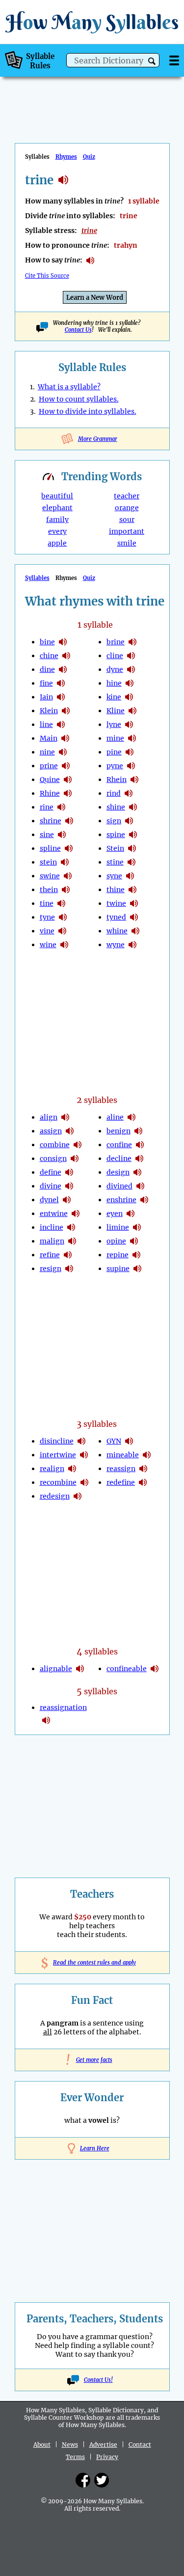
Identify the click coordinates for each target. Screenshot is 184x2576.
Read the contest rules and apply (92, 1963)
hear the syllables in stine (131, 862)
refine (50, 1255)
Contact (140, 2445)
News (70, 2445)
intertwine (58, 1455)
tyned (116, 917)
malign (52, 1241)
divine (51, 1186)
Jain (46, 697)
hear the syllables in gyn (129, 1441)
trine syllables (63, 180)
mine (115, 738)
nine (47, 752)
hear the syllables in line (61, 724)
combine (55, 1145)
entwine (54, 1214)
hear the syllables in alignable (80, 1669)
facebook (83, 2480)
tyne (47, 917)
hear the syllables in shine (133, 807)
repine (118, 1255)
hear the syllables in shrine (69, 821)
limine (118, 1227)
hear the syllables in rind (129, 793)
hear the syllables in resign (69, 1269)
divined (119, 1186)
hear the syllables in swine (68, 876)
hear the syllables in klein (66, 711)
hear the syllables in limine (137, 1227)
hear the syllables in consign (75, 1158)
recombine (58, 1482)
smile (127, 543)
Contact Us (78, 330)
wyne (116, 945)
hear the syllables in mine (132, 738)
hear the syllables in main (65, 738)
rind (114, 793)
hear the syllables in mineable (147, 1455)
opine (116, 1241)
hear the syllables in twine (134, 903)
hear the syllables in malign (72, 1241)
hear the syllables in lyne (129, 724)
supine (118, 1269)
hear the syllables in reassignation (46, 1720)
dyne (115, 669)
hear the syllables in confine (140, 1145)
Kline (116, 711)
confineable (127, 1669)
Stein (115, 848)
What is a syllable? (69, 387)
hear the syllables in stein (65, 862)
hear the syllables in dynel (67, 1200)
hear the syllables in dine (63, 669)
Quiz (89, 157)
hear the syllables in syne (130, 876)
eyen (115, 1214)
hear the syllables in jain (61, 697)
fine (46, 683)
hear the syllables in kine (129, 697)
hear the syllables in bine (63, 642)
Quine (50, 780)
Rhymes (66, 157)
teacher (127, 496)
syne (114, 876)
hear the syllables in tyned (134, 917)
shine (116, 807)
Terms (75, 2457)
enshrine (121, 1200)
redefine (121, 1482)
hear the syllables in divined (140, 1186)
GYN (114, 1441)
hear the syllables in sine (62, 835)
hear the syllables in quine (68, 780)
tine (47, 903)
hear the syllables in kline (132, 711)
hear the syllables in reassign (143, 1469)
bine (47, 642)
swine (50, 876)
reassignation (63, 1708)
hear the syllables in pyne (131, 766)
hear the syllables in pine (130, 752)
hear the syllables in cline (131, 656)
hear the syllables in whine (135, 931)
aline (115, 1117)
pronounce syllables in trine (90, 260)
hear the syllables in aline (131, 1117)
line (46, 724)
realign (52, 1469)
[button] (152, 61)
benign (118, 1131)
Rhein (117, 780)
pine (114, 752)
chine (49, 656)
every (57, 531)
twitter (102, 2480)
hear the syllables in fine (61, 683)
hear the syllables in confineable (155, 1669)
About (42, 2445)
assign (51, 1131)
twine (116, 903)
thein (49, 890)
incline (52, 1227)
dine (47, 669)
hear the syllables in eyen (131, 1214)
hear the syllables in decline (139, 1158)
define (51, 1172)
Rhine (50, 793)
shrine (51, 821)
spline (50, 848)
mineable (123, 1455)
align (49, 1117)
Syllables (37, 578)
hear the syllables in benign (138, 1131)
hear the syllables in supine (137, 1269)
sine (47, 835)
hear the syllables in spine (133, 835)
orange (127, 508)
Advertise (103, 2445)
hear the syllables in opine (134, 1241)
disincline (57, 1441)
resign (51, 1269)
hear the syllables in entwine (76, 1214)
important (127, 531)
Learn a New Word (95, 298)
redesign (55, 1496)
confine (119, 1145)
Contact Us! (98, 2380)
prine (49, 766)
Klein (49, 711)
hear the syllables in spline (69, 848)
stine (115, 862)
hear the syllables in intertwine (84, 1455)
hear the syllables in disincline (81, 1441)
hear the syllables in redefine (143, 1482)
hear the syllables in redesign (78, 1496)
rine (47, 807)
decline (119, 1158)
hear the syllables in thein (66, 890)
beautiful (57, 496)
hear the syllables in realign (72, 1469)
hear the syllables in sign (129, 821)
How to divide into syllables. (88, 411)
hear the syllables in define (69, 1172)
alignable (56, 1669)
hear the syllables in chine (66, 656)
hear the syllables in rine (61, 807)
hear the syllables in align (65, 1117)
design (118, 1172)
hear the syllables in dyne (131, 669)
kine (114, 697)
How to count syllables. (79, 399)
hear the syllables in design (137, 1172)
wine (48, 945)
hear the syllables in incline (71, 1227)
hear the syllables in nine (63, 752)
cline (115, 656)
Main (49, 738)
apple (57, 543)
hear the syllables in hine (130, 683)
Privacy (107, 2457)
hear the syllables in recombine (84, 1482)
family (57, 520)
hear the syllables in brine (132, 642)
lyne (114, 724)
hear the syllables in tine (61, 903)
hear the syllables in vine (62, 931)
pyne (115, 766)
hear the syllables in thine (132, 890)
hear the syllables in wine (64, 945)
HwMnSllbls (92, 22)
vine (47, 931)
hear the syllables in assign (70, 1131)
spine (116, 835)
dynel (49, 1200)
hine (114, 683)
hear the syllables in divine (69, 1186)
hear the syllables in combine (78, 1145)
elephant (57, 508)
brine (116, 642)
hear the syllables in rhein (134, 780)
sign (114, 821)
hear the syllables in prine (66, 766)
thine (116, 890)
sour (127, 520)
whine (117, 931)
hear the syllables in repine (136, 1255)
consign (53, 1158)
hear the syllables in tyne (63, 917)
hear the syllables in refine (68, 1255)
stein (48, 862)
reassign (121, 1469)
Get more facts (92, 2060)
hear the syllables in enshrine (144, 1200)
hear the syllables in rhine (68, 793)
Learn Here (95, 2148)
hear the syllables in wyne (132, 945)
